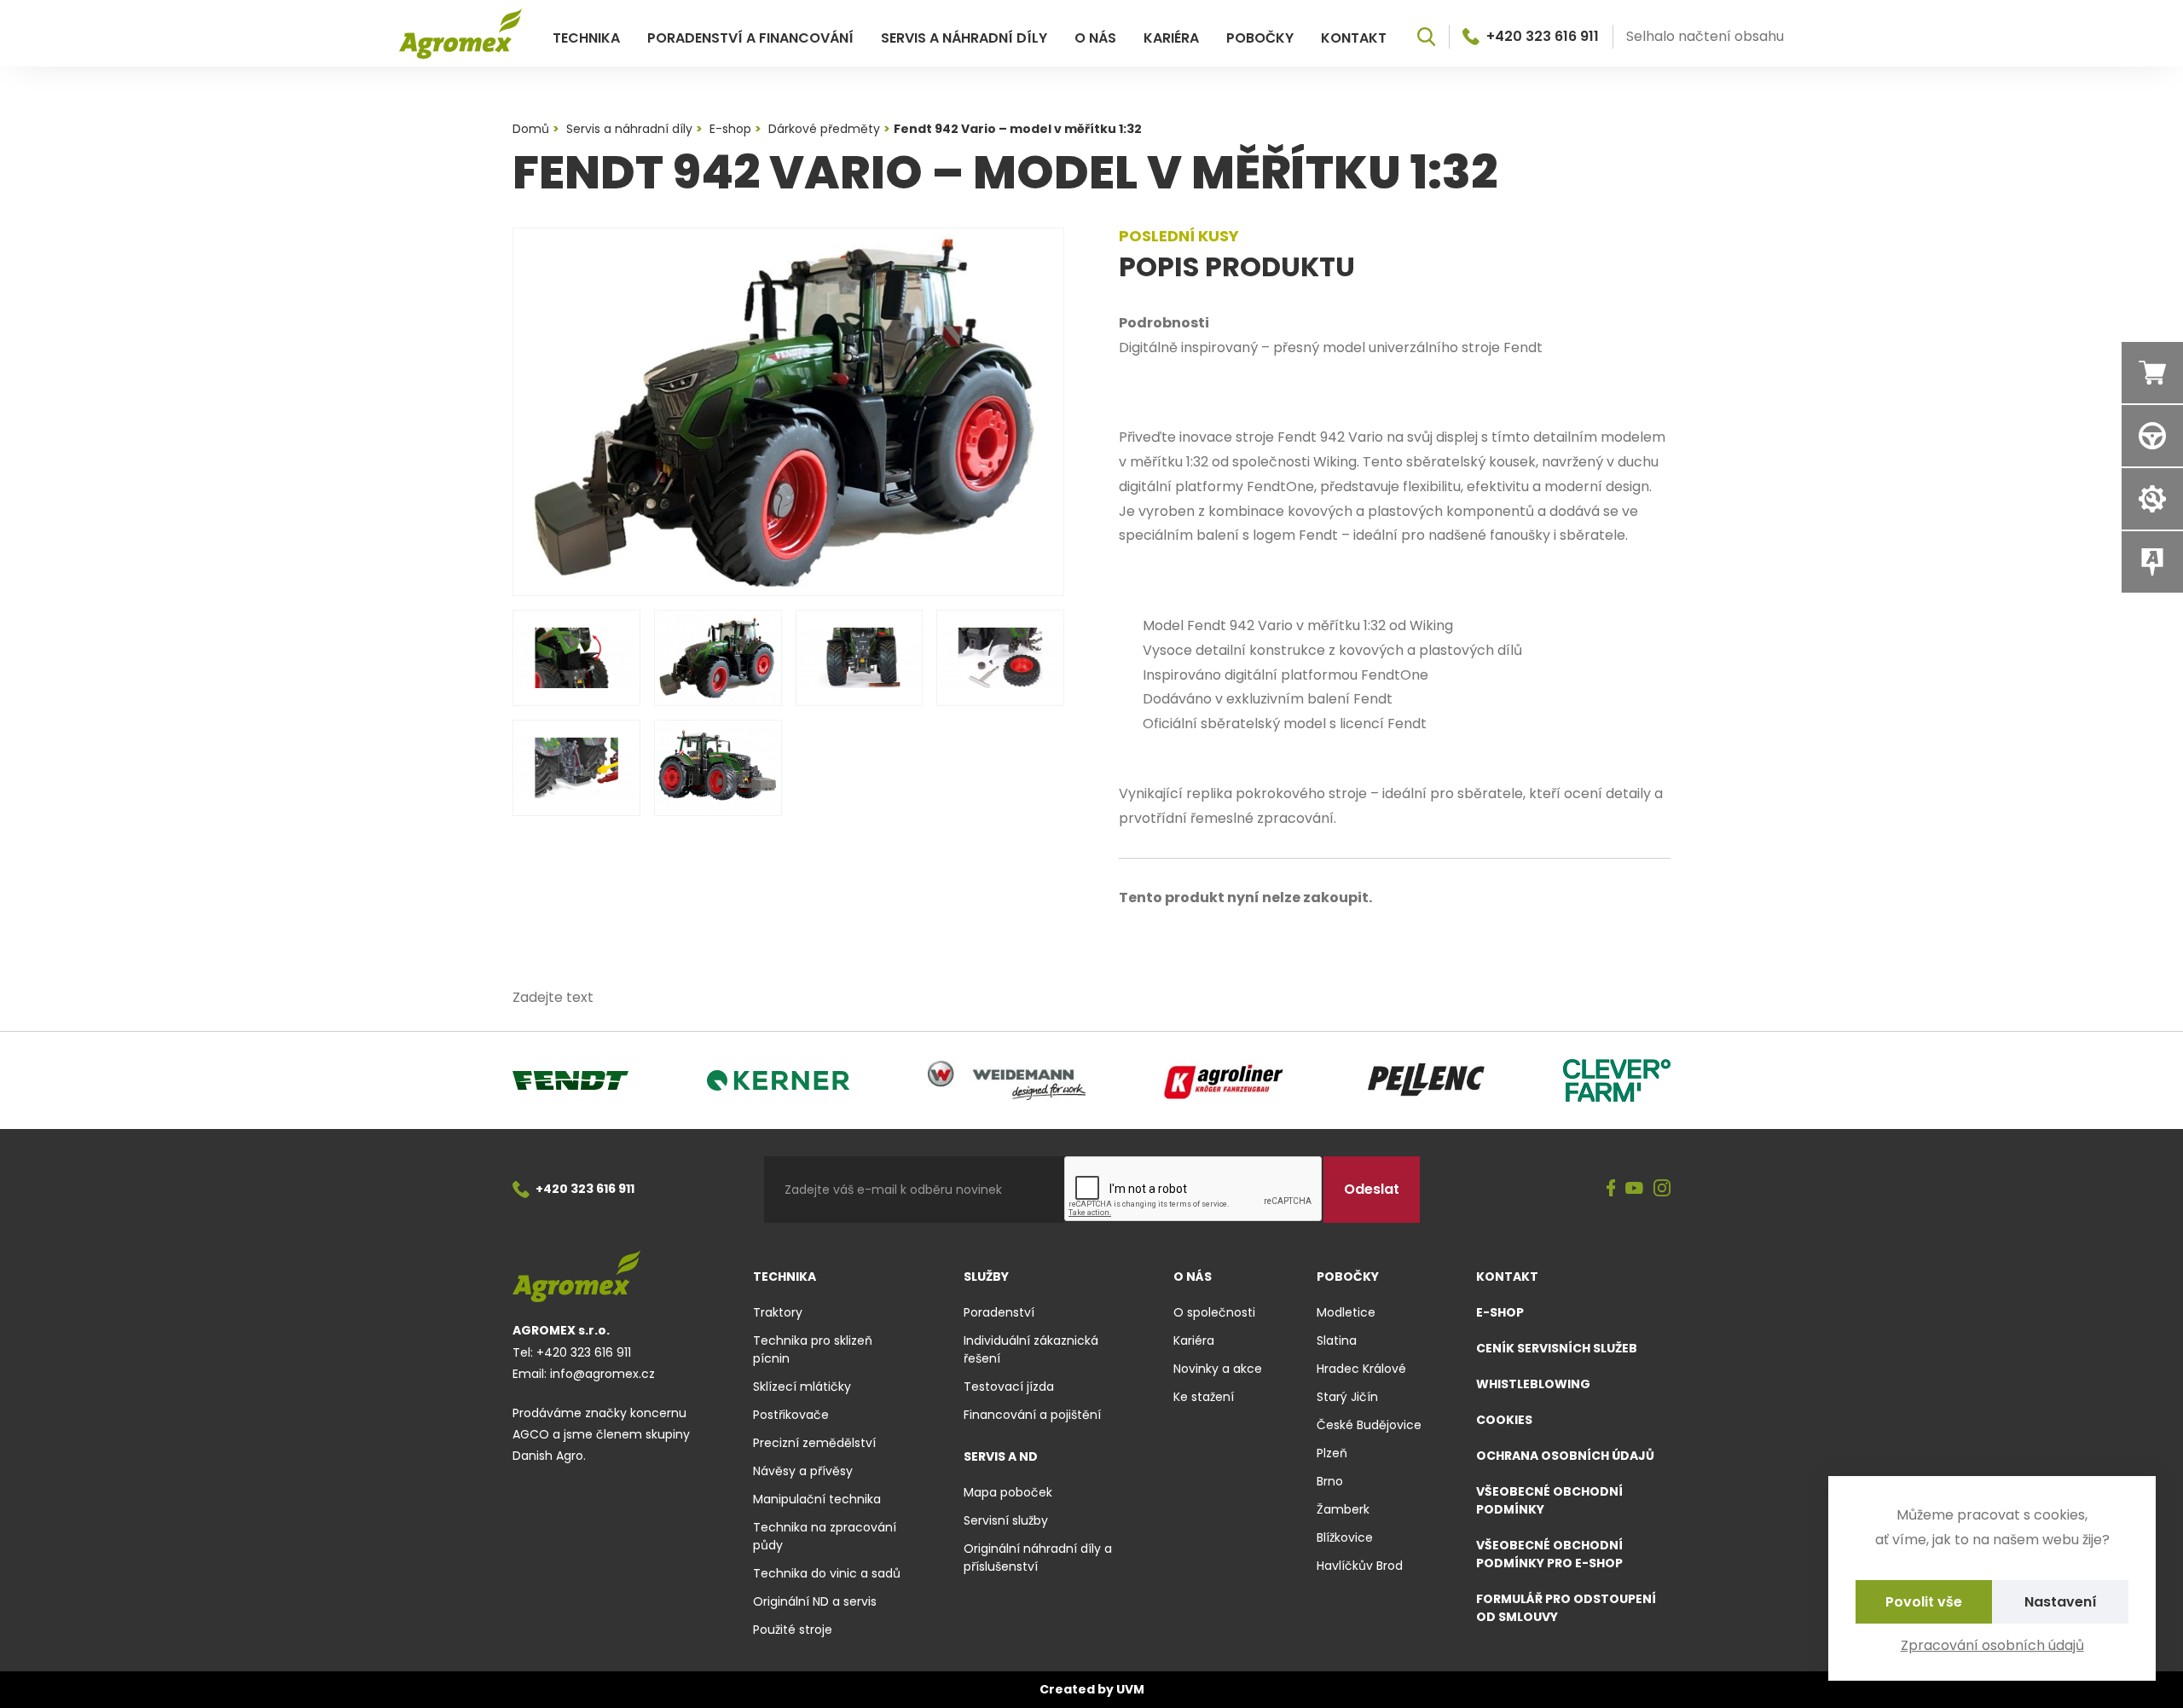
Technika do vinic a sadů (827, 1573)
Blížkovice (1345, 1537)
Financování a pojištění (1032, 1415)
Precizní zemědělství (814, 1443)
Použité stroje (793, 1630)
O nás (1095, 38)
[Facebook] (1611, 1190)
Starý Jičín (1347, 1397)
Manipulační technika (817, 1499)
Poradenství (999, 1312)
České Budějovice (1369, 1425)
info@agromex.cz (602, 1374)
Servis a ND (1001, 1456)
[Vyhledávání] (1426, 37)
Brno (1330, 1481)
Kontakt (1354, 38)
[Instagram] (1662, 1190)
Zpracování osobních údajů (1992, 1645)
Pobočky (1260, 38)
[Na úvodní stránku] (460, 34)
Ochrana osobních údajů (1565, 1456)
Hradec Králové (1361, 1369)
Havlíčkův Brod (1360, 1566)
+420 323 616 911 (1543, 37)
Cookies (1504, 1420)
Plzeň (1332, 1453)
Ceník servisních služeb (1557, 1348)
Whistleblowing (1533, 1384)
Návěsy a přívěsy (803, 1471)
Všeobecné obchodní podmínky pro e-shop (1549, 1554)
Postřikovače (791, 1415)
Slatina (1337, 1340)
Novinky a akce (1218, 1369)
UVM (1130, 1689)
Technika (586, 38)
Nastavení (2061, 1602)
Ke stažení (1204, 1397)
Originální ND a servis (815, 1601)
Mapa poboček (1008, 1492)
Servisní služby (1006, 1520)
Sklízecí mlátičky (802, 1387)
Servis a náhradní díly (964, 38)
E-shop (1500, 1312)
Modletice (1346, 1312)
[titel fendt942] (788, 412)
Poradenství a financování (750, 38)
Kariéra (1171, 38)
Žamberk (1343, 1509)
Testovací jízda (1009, 1387)
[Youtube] (1634, 1189)
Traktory (778, 1312)
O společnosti (1214, 1312)
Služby (986, 1277)
